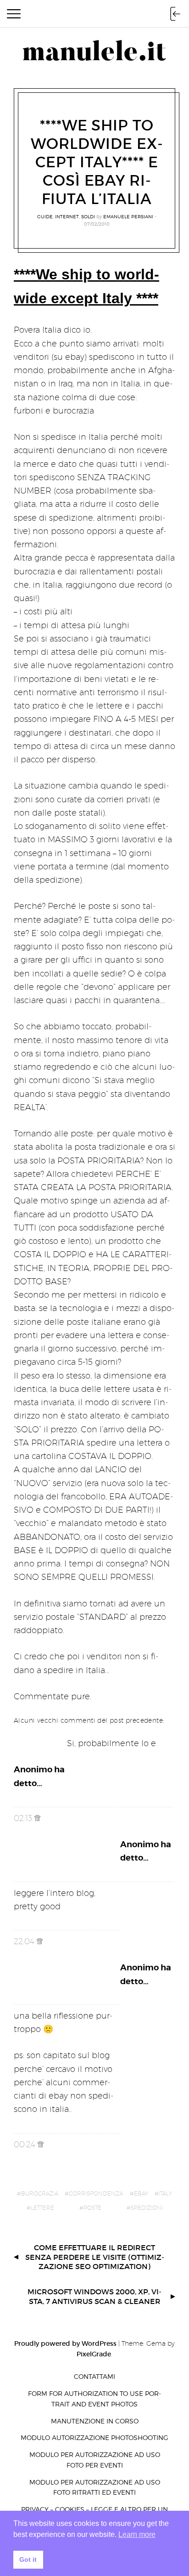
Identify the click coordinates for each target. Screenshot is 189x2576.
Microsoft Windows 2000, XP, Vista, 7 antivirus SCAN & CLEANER (94, 2296)
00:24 (26, 2144)
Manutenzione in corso (95, 2421)
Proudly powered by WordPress (65, 2343)
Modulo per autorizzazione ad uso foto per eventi (95, 2460)
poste (92, 2208)
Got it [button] (28, 2559)
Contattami (94, 2376)
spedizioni (147, 2208)
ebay (141, 2193)
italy (165, 2193)
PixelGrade (94, 2354)
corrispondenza (96, 2193)
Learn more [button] (137, 2534)
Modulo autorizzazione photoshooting (94, 2437)
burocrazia (40, 2193)
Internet (67, 216)
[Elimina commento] (37, 1818)
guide (45, 216)
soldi (88, 216)
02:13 (24, 1818)
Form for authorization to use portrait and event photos (94, 2399)
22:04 (25, 1941)
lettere (42, 2208)
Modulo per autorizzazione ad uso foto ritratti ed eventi (95, 2487)
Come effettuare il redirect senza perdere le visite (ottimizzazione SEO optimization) (95, 2257)
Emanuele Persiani (128, 216)
